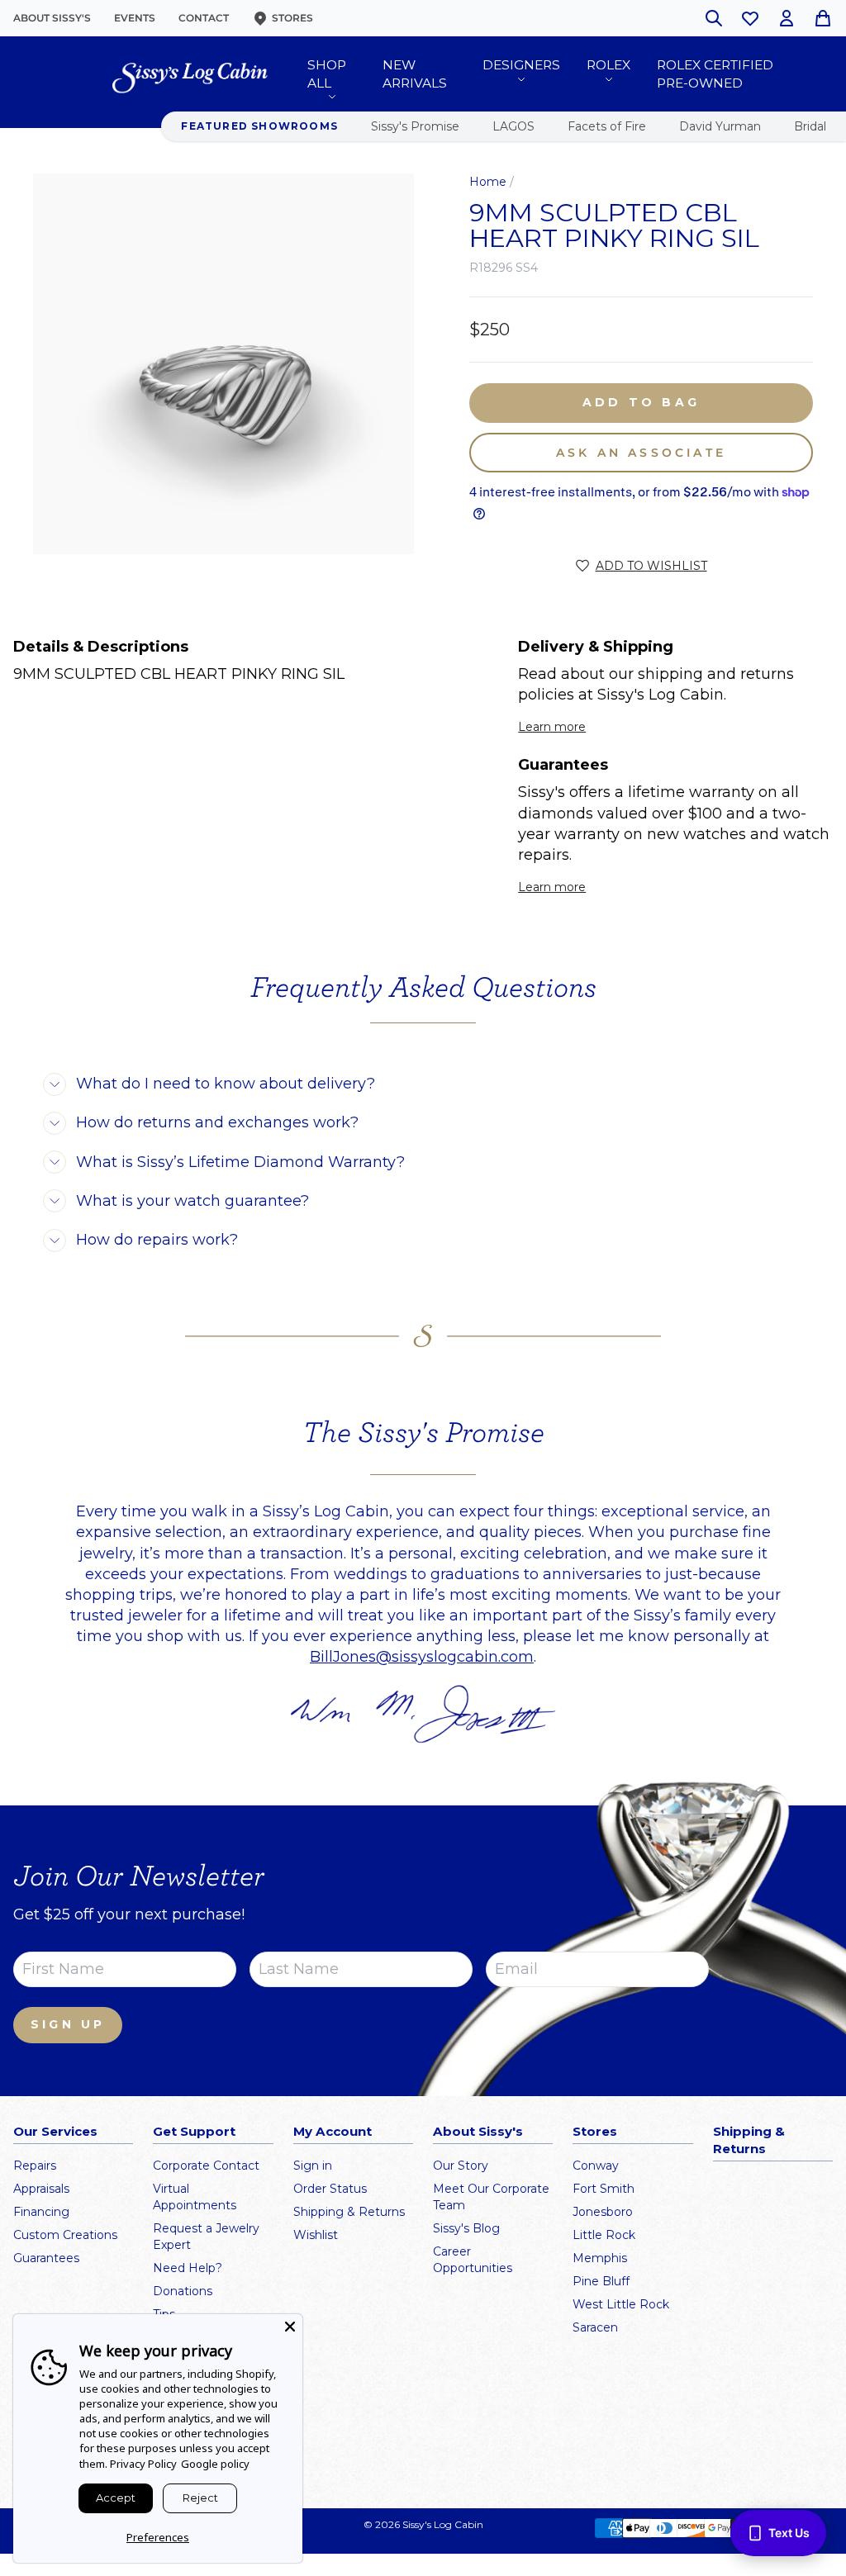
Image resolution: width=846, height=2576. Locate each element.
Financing (41, 2212)
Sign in (313, 2166)
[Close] (290, 2327)
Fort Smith (604, 2189)
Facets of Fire (607, 126)
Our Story (461, 2166)
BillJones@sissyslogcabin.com (422, 1657)
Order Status (330, 2189)
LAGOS (513, 126)
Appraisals (41, 2189)
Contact (204, 18)
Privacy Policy (143, 2464)
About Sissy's (52, 18)
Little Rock (604, 2235)
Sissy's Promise (415, 126)
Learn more (552, 727)
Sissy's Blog (466, 2228)
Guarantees (46, 2258)
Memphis (600, 2258)
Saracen (595, 2327)
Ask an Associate (641, 453)
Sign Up (68, 2024)
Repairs (35, 2166)
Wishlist (316, 2235)
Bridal (810, 126)
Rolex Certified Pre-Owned (715, 74)
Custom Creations (65, 2235)
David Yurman (720, 126)
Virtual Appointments (195, 2197)
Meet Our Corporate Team (491, 2197)
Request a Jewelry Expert (206, 2237)
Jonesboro (603, 2212)
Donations (183, 2291)
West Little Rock (621, 2304)
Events (135, 18)
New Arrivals (415, 74)
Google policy (215, 2464)
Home (488, 182)
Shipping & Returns (349, 2212)
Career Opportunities (473, 2260)
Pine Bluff (601, 2281)
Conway (596, 2166)
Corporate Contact (206, 2166)
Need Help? (188, 2268)
